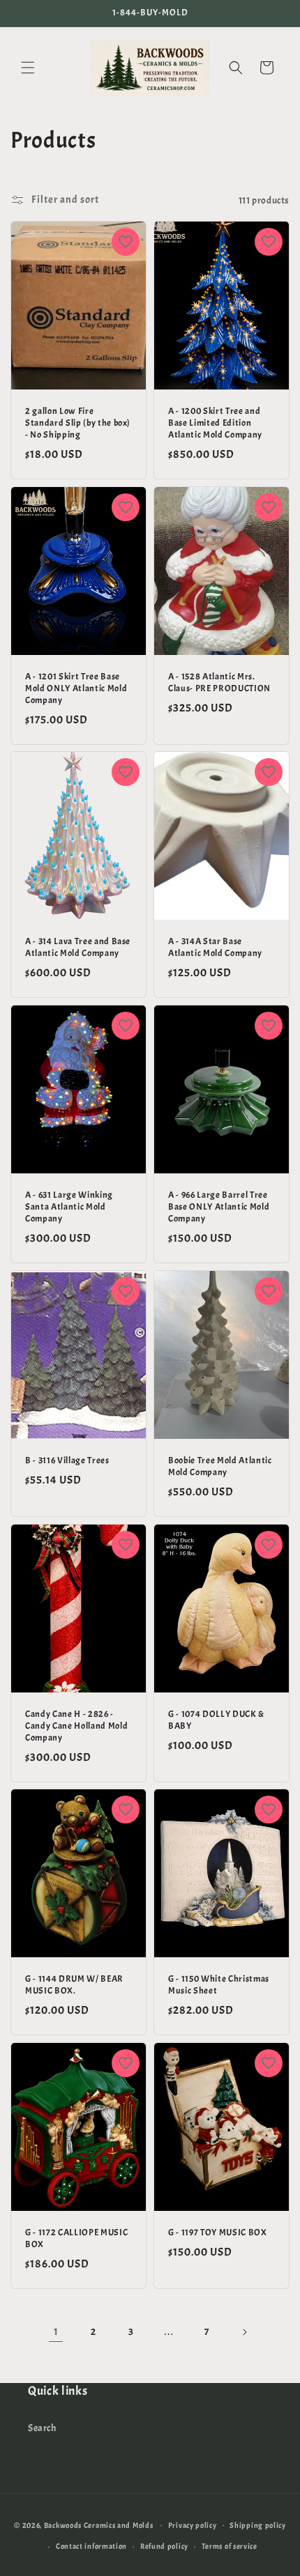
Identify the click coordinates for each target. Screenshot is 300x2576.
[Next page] (244, 2332)
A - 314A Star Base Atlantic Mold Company (215, 948)
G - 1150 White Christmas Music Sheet (219, 1985)
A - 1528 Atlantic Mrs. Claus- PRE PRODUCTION (219, 682)
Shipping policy (258, 2525)
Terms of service (230, 2546)
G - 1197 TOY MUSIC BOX (218, 2232)
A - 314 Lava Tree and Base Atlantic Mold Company (78, 948)
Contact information (91, 2546)
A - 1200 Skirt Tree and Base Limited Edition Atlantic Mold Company (215, 423)
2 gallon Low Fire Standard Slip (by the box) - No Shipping (78, 423)
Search (42, 2428)
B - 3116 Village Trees (67, 1460)
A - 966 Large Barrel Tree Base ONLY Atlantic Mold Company (219, 1207)
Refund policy (164, 2546)
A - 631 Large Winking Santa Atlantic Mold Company (69, 1207)
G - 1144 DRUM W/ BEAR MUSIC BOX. (74, 1985)
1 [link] (56, 2332)
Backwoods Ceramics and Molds (99, 2524)
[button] (28, 68)
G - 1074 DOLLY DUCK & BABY (216, 1720)
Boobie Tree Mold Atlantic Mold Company (220, 1466)
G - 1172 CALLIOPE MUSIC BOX (76, 2238)
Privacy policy (193, 2525)
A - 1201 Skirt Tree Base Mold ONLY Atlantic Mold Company (76, 688)
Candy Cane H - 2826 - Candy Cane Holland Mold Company (76, 1726)
